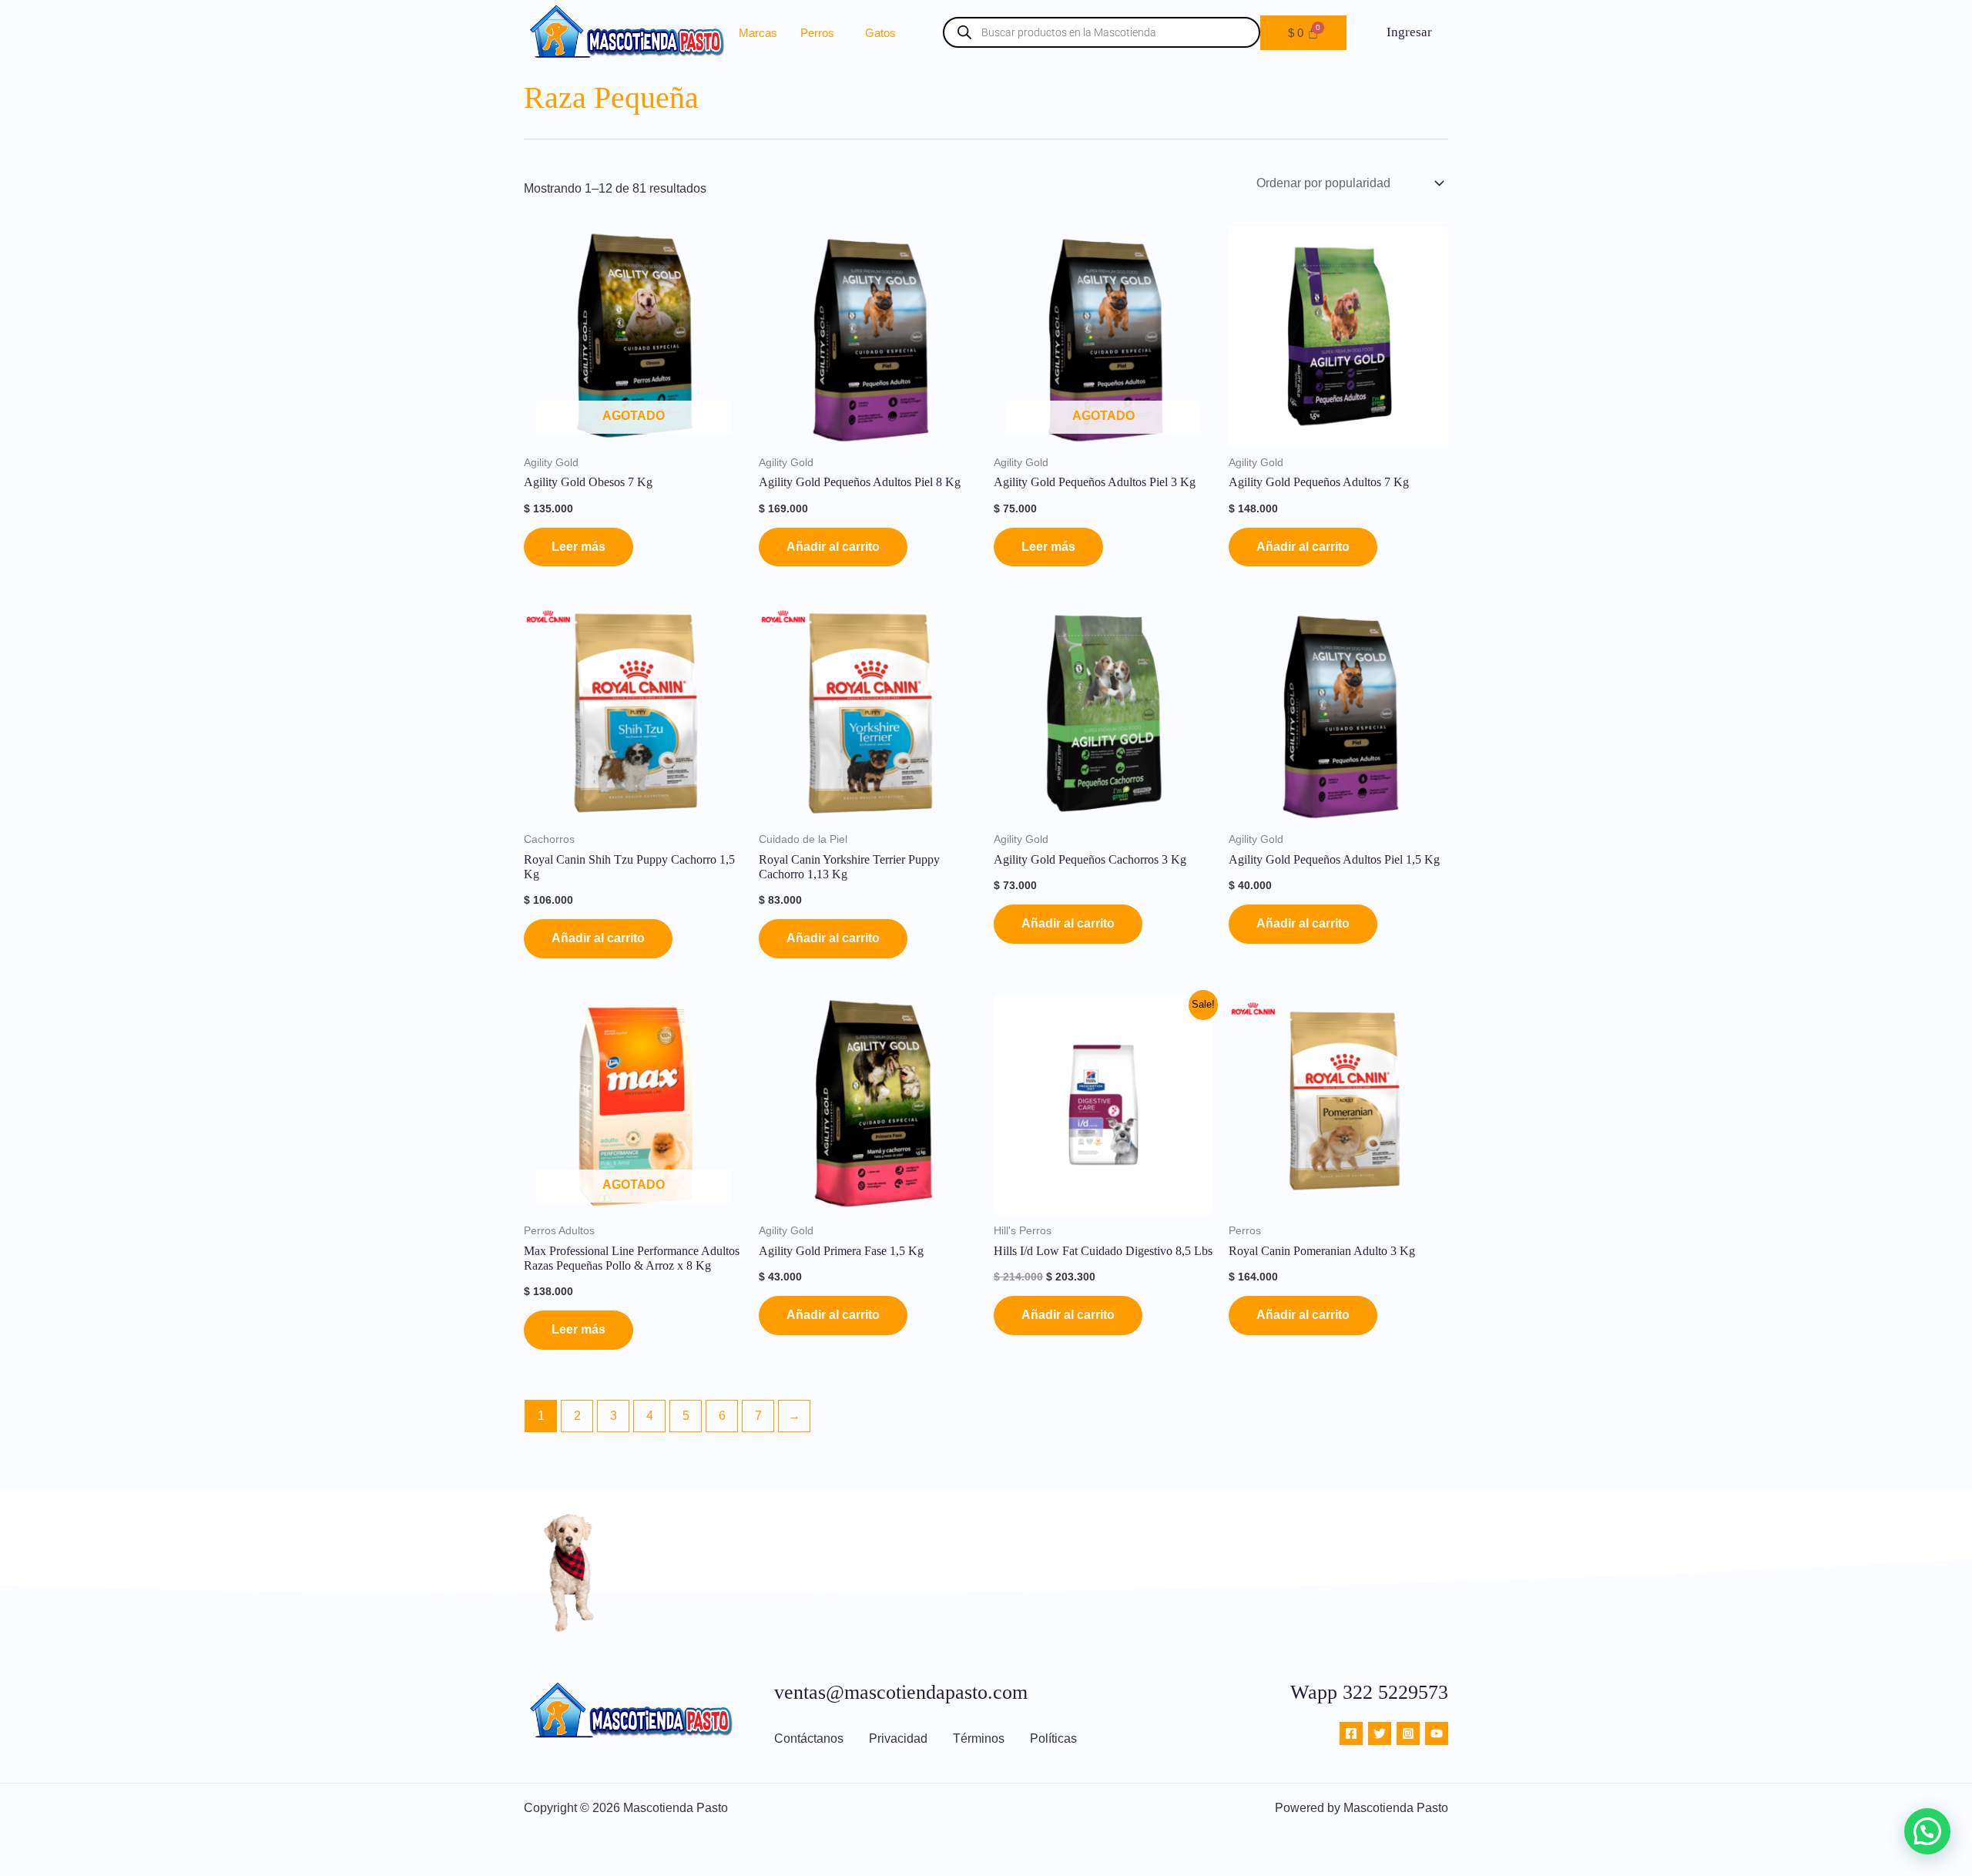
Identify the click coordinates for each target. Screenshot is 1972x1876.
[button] (821, 33)
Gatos (880, 33)
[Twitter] (1380, 1733)
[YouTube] (1437, 1733)
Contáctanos (809, 1738)
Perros (817, 33)
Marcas (758, 33)
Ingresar (1409, 32)
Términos (979, 1738)
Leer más (579, 547)
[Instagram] (1408, 1733)
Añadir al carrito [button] (833, 547)
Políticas (1053, 1738)
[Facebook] (1351, 1733)
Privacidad (898, 1738)
